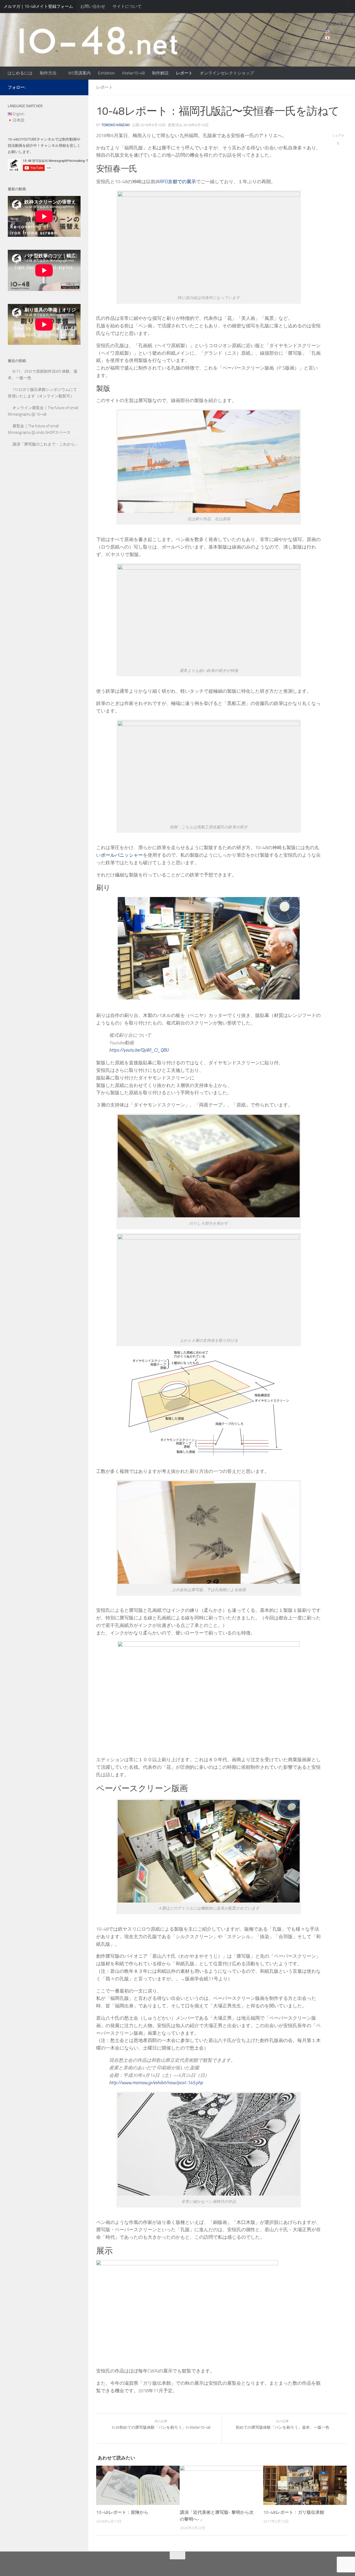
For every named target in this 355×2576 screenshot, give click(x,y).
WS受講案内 (79, 73)
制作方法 (48, 73)
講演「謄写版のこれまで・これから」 (46, 444)
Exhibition (106, 73)
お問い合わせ (93, 6)
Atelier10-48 (133, 73)
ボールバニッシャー (122, 855)
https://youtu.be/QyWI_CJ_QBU (139, 1050)
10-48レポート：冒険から (122, 2512)
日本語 (336, 38)
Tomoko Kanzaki (116, 125)
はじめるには (20, 73)
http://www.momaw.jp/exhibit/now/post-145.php (156, 2083)
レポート (184, 73)
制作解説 (160, 73)
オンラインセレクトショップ (227, 73)
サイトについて (127, 6)
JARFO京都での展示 (176, 182)
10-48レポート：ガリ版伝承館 (294, 2512)
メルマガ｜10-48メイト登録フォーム (38, 6)
